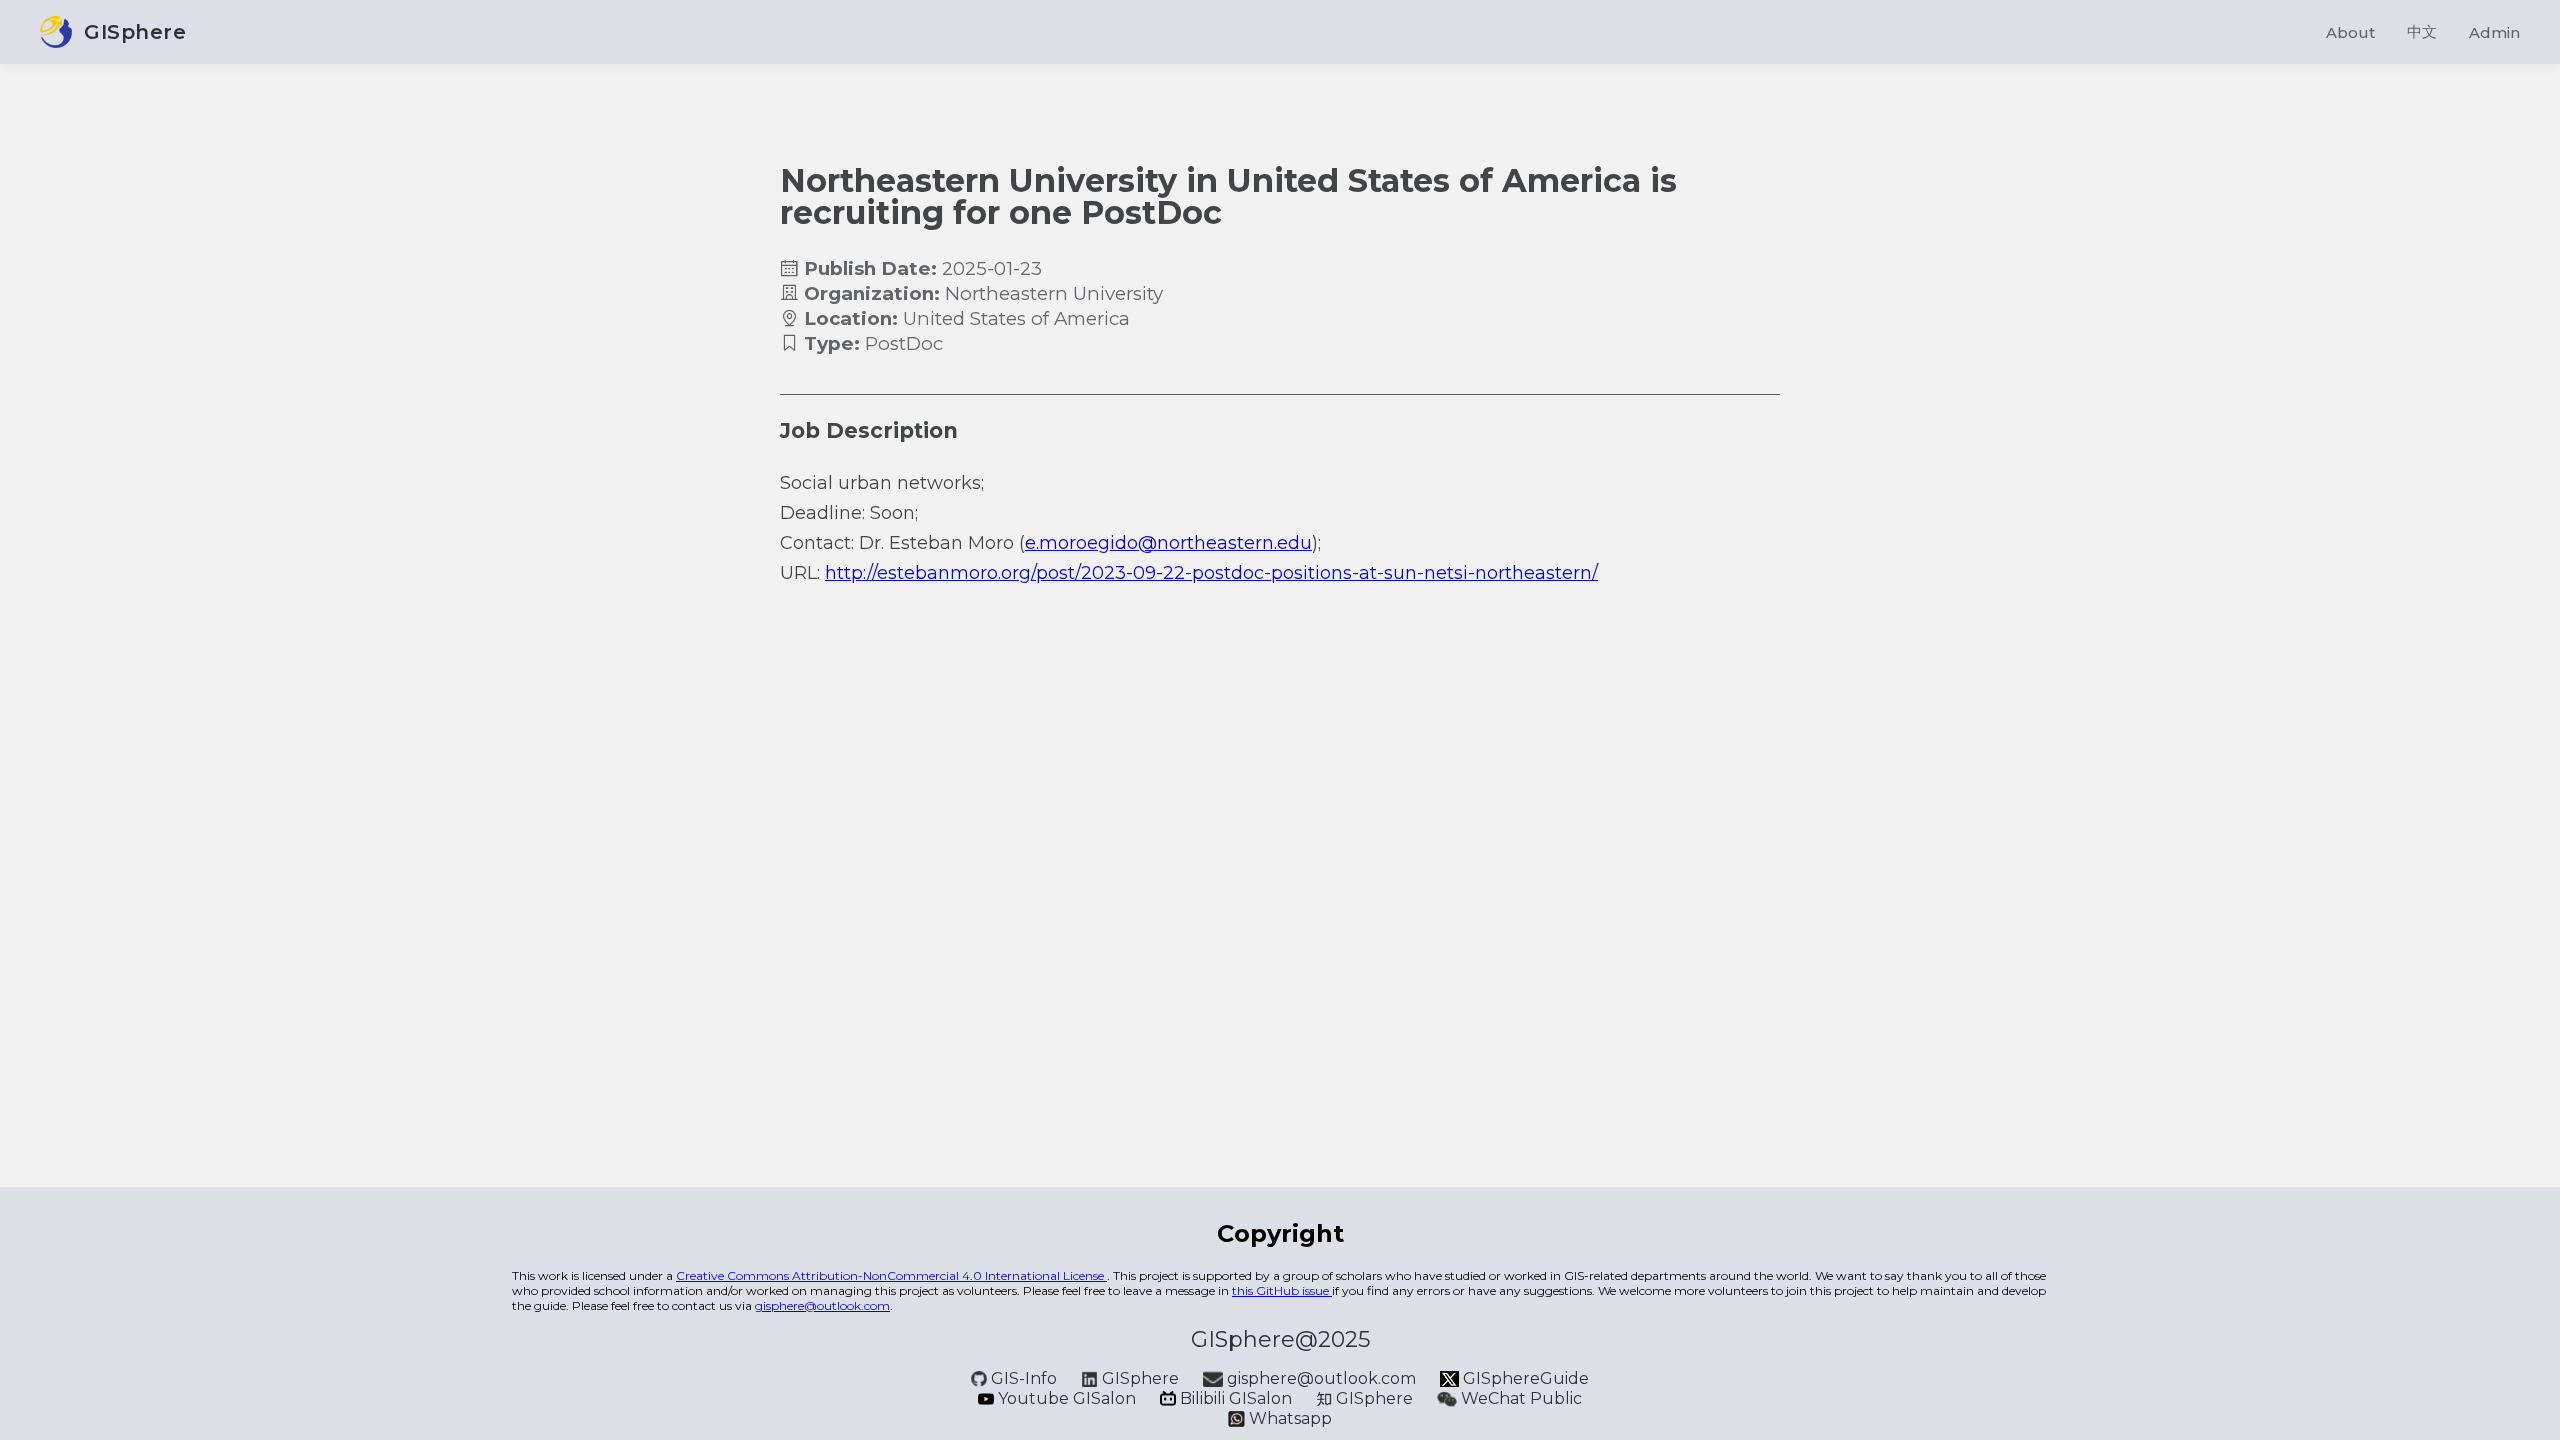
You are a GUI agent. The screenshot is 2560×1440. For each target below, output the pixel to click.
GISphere (1140, 1378)
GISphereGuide (1524, 1378)
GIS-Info (1024, 1378)
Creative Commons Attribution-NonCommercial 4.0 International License (891, 1275)
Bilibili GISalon (1236, 1398)
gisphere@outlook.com (822, 1305)
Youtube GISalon (1067, 1398)
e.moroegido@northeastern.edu (1168, 543)
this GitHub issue (1282, 1290)
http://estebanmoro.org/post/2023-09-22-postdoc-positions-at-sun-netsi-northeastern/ (1211, 573)
